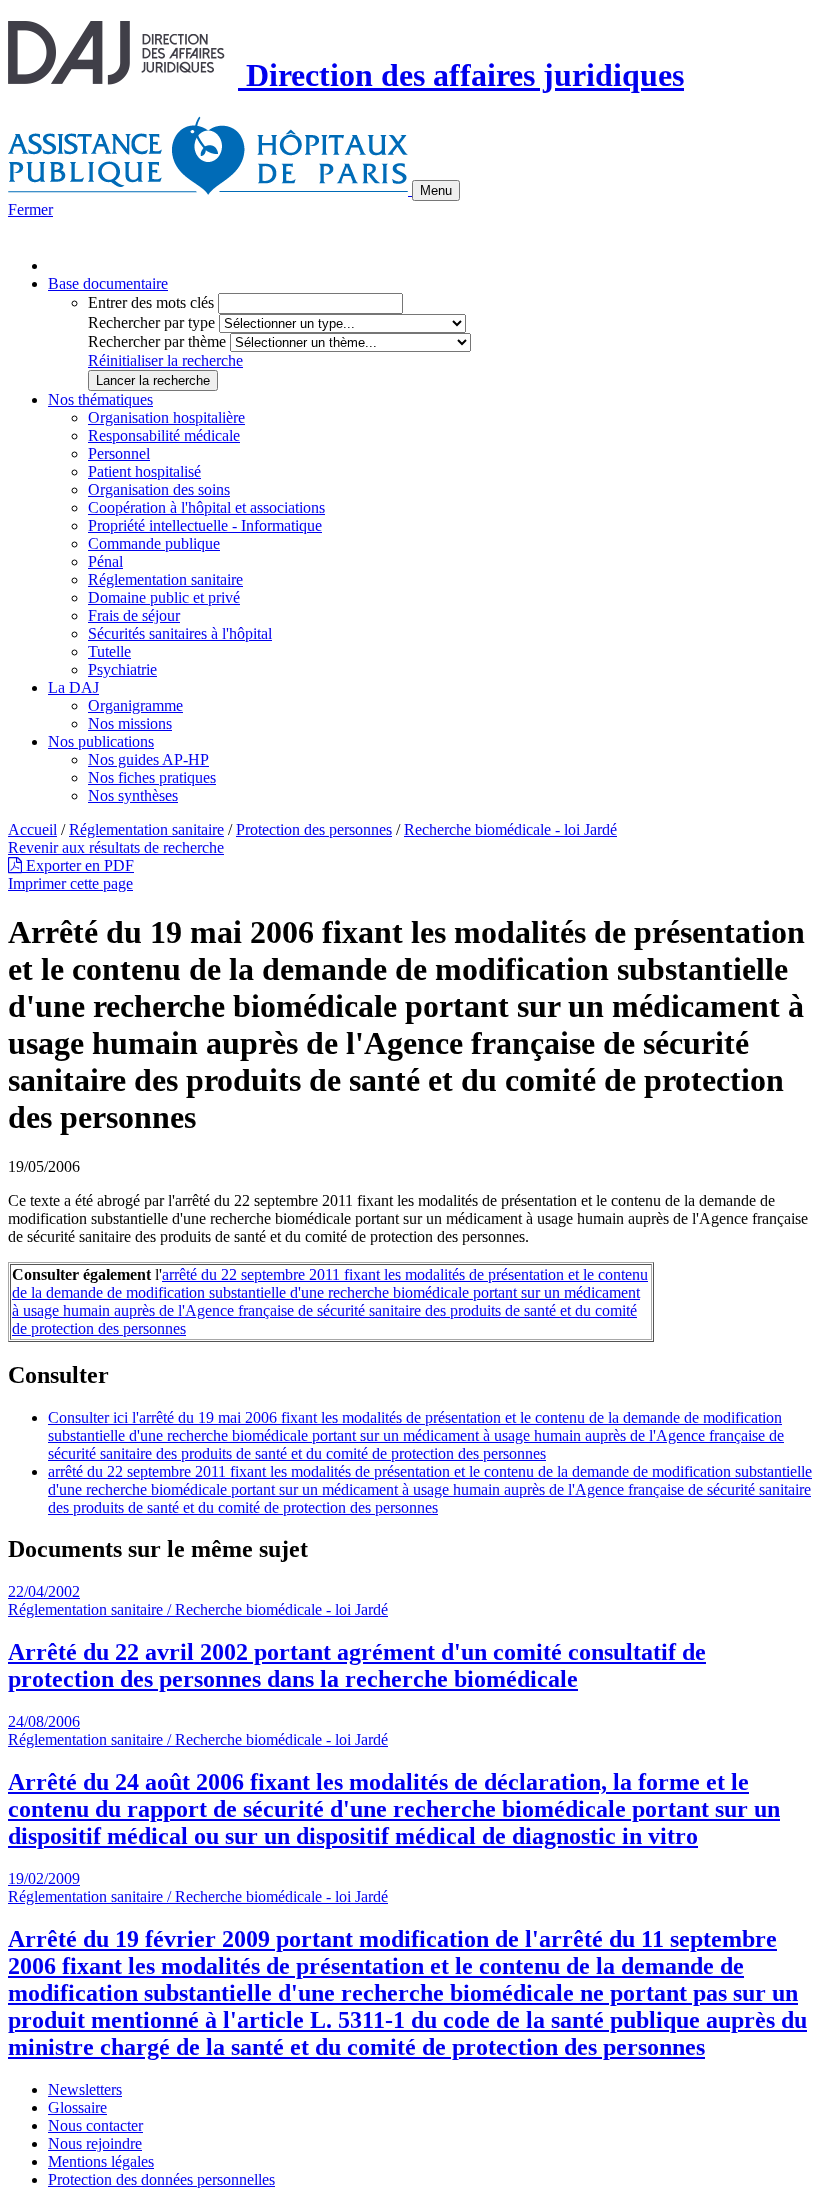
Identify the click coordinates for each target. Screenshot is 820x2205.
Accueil (32, 829)
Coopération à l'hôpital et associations (206, 507)
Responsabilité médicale (164, 435)
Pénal (105, 561)
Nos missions (130, 723)
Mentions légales (101, 2161)
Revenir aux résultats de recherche (116, 847)
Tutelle (109, 651)
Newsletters (85, 2089)
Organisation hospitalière (166, 417)
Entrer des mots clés (151, 302)
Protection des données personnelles (161, 2179)
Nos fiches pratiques (152, 777)
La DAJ (73, 687)
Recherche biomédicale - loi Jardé (510, 829)
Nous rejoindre (95, 2143)
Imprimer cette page (70, 883)
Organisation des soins (159, 489)
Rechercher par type (151, 322)
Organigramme (135, 705)
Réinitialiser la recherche (165, 360)
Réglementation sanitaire (165, 579)
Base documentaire (108, 283)
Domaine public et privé (164, 597)
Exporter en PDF (78, 865)
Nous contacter (95, 2125)
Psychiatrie (122, 669)
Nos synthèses (133, 795)
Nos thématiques (100, 399)
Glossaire (77, 2107)
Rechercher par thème (157, 341)
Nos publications (101, 741)
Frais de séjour (134, 615)
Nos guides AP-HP (148, 759)
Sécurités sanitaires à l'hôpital (180, 633)
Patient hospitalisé (144, 471)
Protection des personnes (314, 829)
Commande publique (154, 543)
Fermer (30, 209)
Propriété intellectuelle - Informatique (205, 525)
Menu (436, 190)
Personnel (119, 453)
